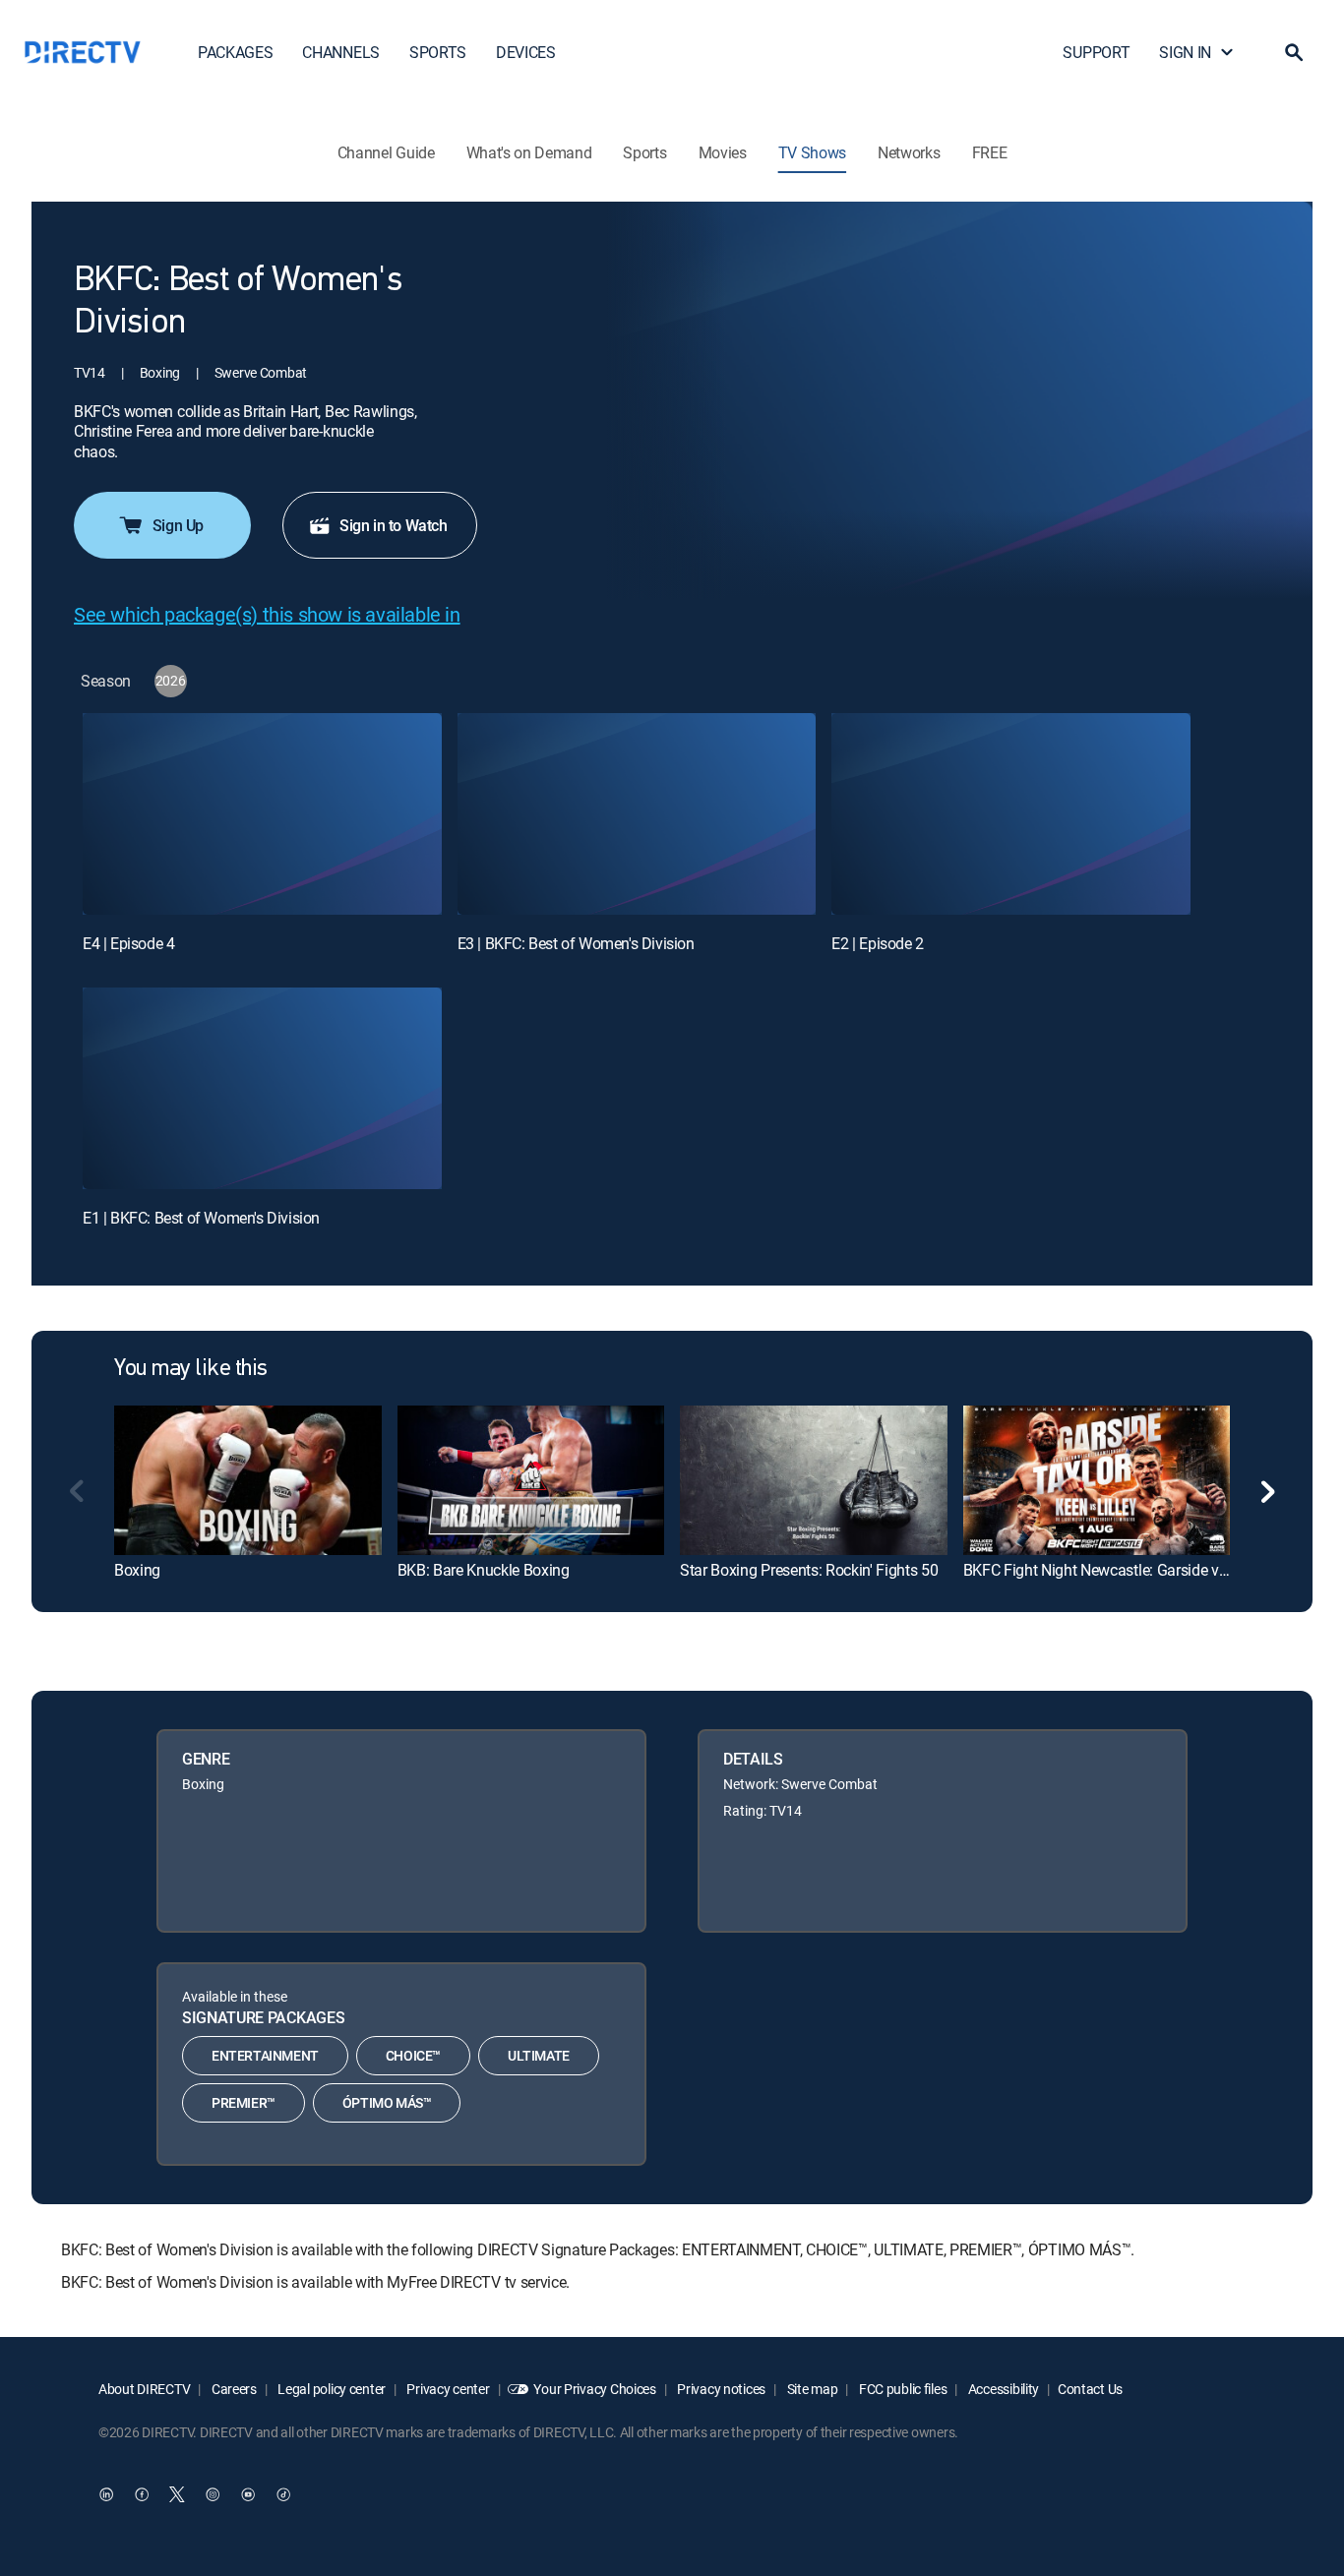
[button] (1294, 52)
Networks (909, 152)
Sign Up (178, 525)
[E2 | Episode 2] (1011, 814)
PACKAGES (235, 52)
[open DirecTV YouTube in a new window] (248, 2494)
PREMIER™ (244, 2102)
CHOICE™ (413, 2055)
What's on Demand (529, 152)
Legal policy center (331, 2389)
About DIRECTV (144, 2389)
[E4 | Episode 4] (262, 814)
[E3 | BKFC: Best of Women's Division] (637, 814)
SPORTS (438, 52)
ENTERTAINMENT (265, 2055)
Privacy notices (721, 2389)
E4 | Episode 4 (128, 943)
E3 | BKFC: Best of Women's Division (576, 943)
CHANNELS (340, 52)
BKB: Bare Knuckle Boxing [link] (484, 1570)
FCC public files (901, 2389)
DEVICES (526, 52)
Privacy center (447, 2389)
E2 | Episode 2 (877, 943)
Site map (811, 2389)
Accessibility (1002, 2389)
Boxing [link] (137, 1570)
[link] (248, 1480)
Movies (723, 152)
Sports (644, 152)
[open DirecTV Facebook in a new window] (142, 2494)
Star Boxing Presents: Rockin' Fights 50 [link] (809, 1570)
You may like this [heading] (191, 1369)
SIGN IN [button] (1185, 52)
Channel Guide (386, 152)
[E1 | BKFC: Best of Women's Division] (262, 1088)
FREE (990, 152)
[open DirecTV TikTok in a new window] (283, 2494)
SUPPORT (1096, 52)
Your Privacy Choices (594, 2389)
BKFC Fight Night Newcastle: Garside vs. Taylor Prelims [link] (1146, 1570)
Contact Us (1090, 2389)
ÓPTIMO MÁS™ (387, 2102)
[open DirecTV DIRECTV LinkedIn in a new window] (106, 2494)
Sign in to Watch (394, 525)
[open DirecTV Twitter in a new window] (177, 2494)
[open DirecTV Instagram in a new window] (213, 2494)
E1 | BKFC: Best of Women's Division (201, 1218)
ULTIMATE (539, 2055)
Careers (233, 2389)
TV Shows (812, 152)
